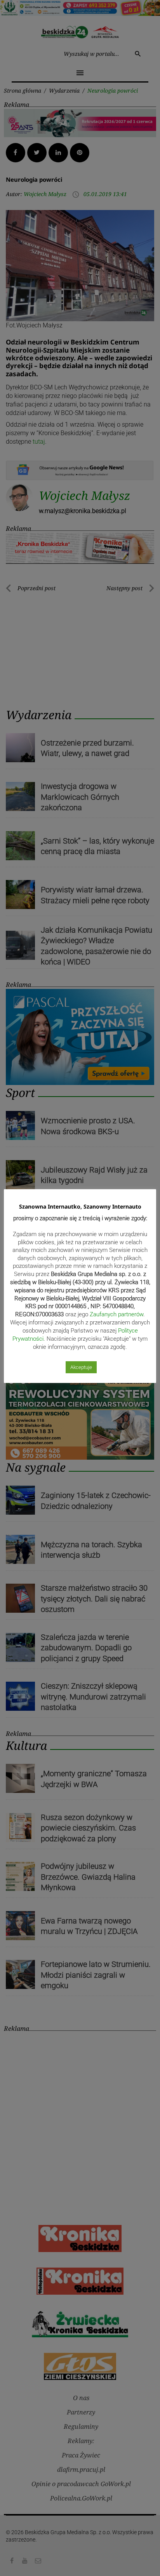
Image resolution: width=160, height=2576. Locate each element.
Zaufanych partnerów (117, 1314)
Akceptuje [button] (81, 1367)
